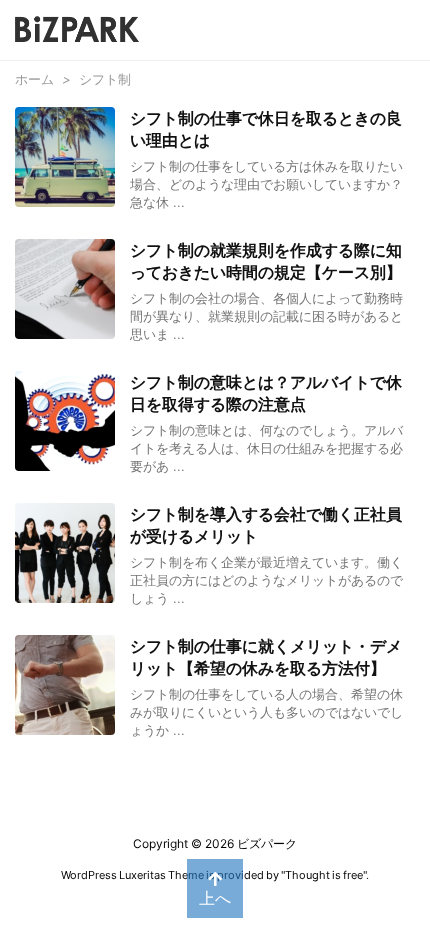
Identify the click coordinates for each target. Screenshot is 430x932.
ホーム (34, 79)
